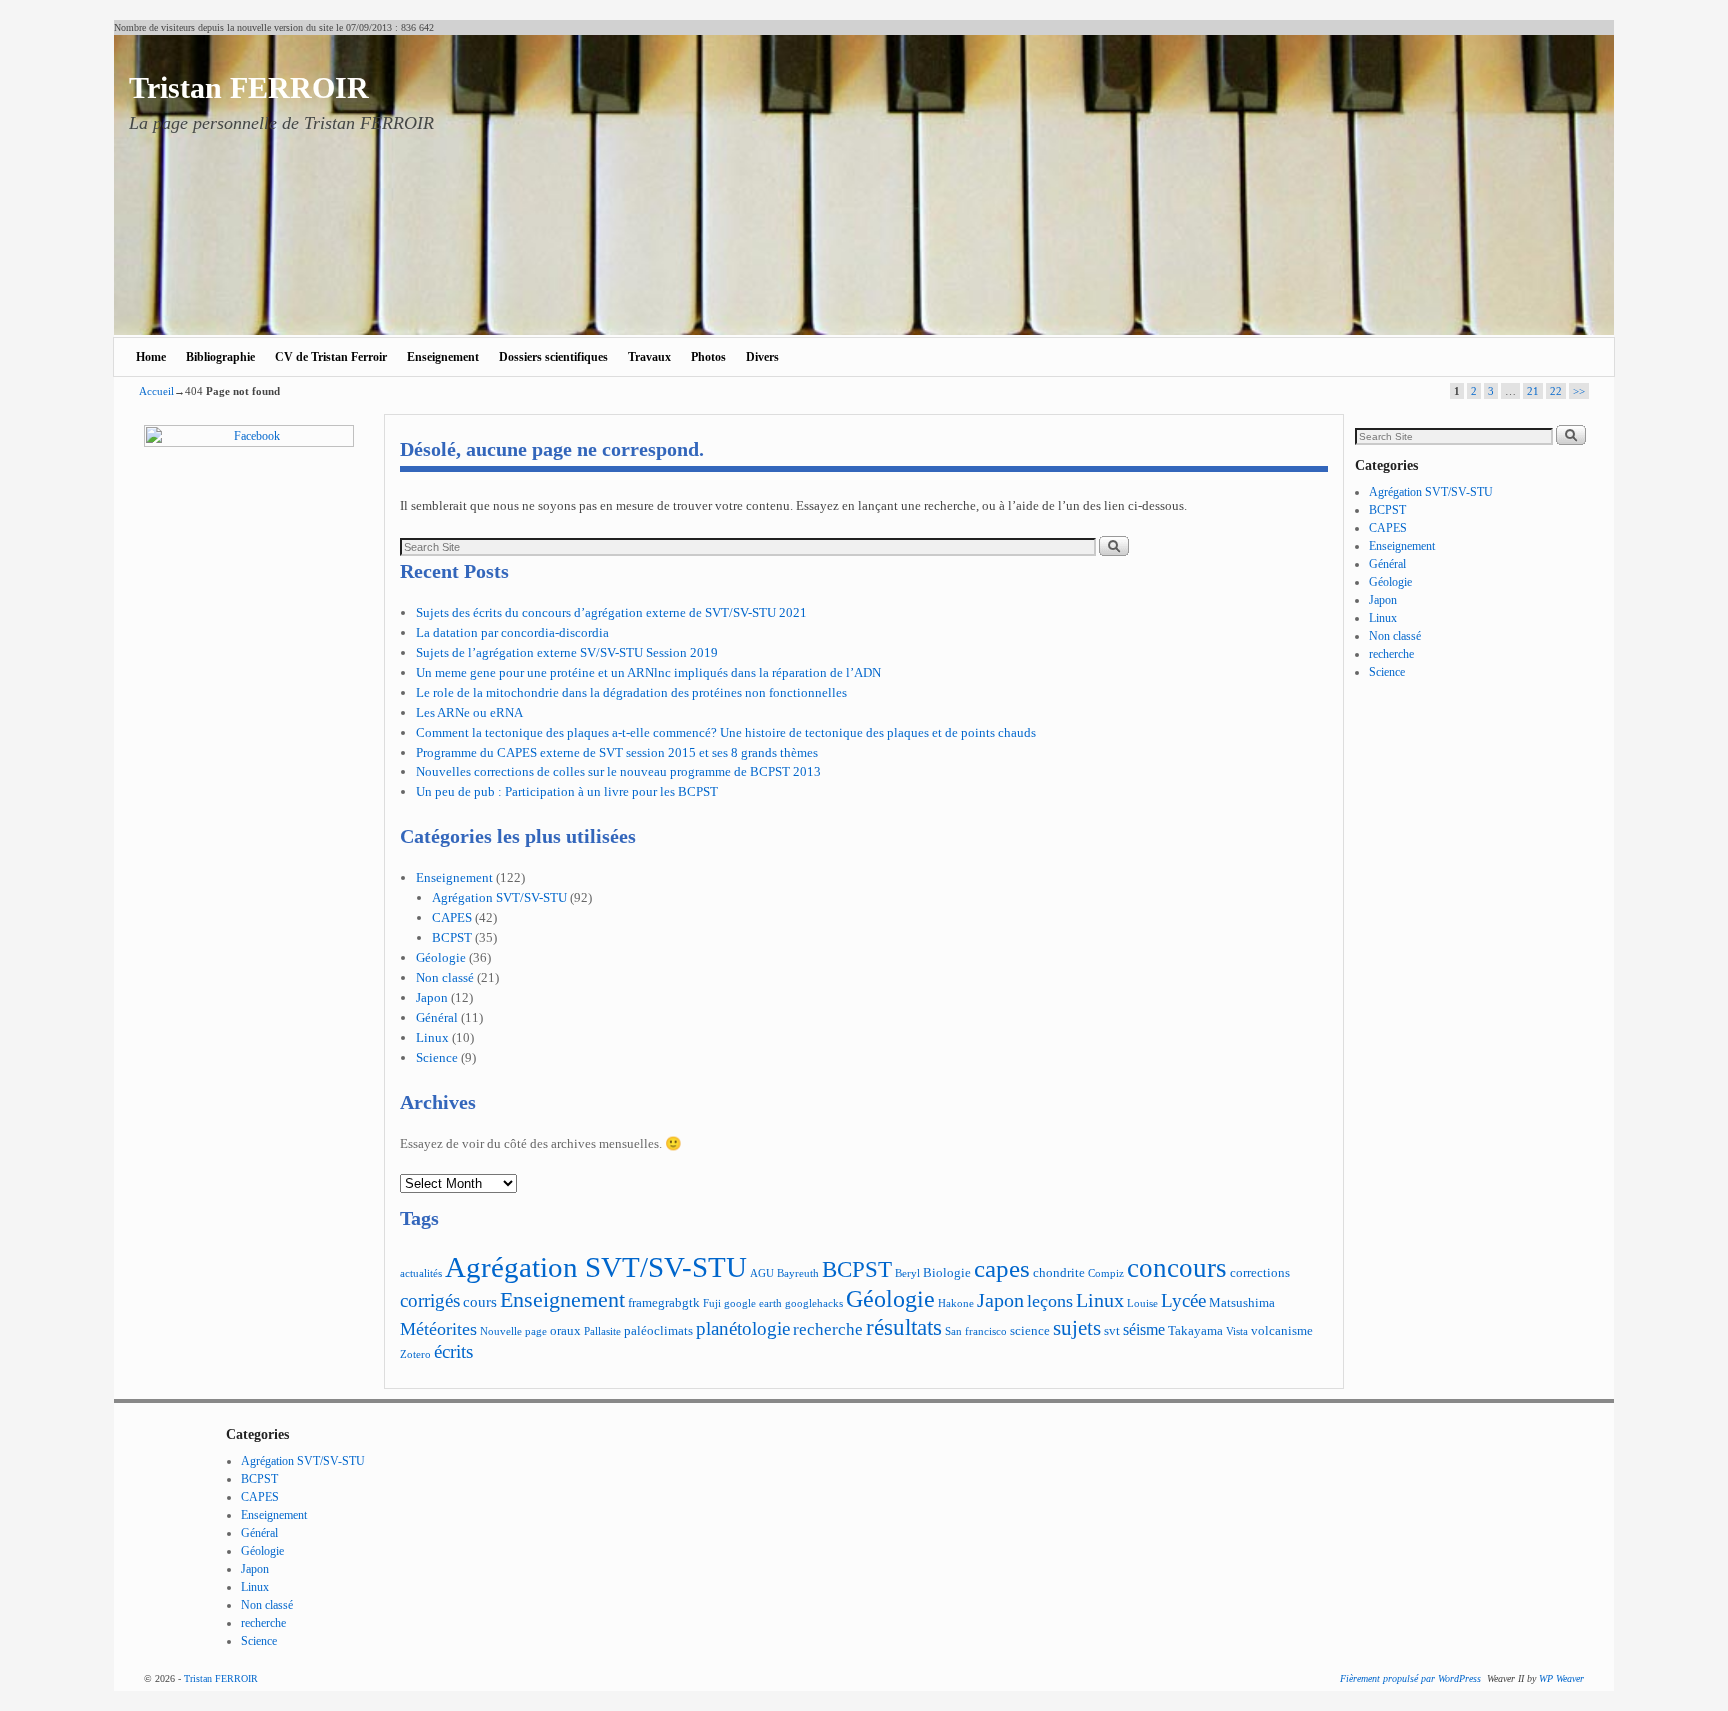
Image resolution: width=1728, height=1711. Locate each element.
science (1030, 1331)
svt (1112, 1331)
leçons (1050, 1301)
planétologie (743, 1328)
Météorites (438, 1329)
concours (1177, 1268)
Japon (432, 997)
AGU (762, 1273)
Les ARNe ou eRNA (469, 712)
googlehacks (814, 1303)
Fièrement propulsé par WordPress (1410, 1678)
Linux (432, 1037)
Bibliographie (220, 357)
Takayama (1195, 1331)
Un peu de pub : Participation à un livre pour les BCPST (567, 791)
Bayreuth (798, 1273)
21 (1533, 391)
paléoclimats (658, 1331)
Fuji (712, 1303)
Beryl (907, 1273)
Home (151, 357)
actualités (421, 1273)
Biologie (947, 1273)
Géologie (441, 957)
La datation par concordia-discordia (512, 632)
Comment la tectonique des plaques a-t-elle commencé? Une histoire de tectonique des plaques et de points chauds (726, 732)
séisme (1144, 1329)
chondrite (1059, 1273)
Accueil (156, 391)
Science (437, 1057)
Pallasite (602, 1331)
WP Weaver (1561, 1678)
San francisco (976, 1331)
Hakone (956, 1303)
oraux (565, 1331)
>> (1579, 391)
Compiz (1106, 1273)
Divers (762, 357)
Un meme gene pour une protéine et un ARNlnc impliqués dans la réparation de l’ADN (648, 672)
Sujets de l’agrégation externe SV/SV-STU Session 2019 (567, 652)
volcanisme (1282, 1331)
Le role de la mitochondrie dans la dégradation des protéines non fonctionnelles (631, 692)
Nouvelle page (513, 1331)
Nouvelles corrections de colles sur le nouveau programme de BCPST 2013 (618, 771)
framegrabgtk (664, 1303)
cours (480, 1301)
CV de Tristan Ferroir (331, 357)
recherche (828, 1329)
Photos (708, 357)
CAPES (452, 917)
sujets (1077, 1328)
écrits (453, 1351)
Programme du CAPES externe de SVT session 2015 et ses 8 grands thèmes (617, 752)
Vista (1237, 1331)
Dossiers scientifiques (553, 357)
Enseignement (443, 357)
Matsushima (1242, 1303)
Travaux (649, 357)
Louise (1142, 1303)
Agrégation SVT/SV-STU (499, 897)
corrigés (430, 1300)
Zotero (415, 1354)
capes (1002, 1268)
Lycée (1183, 1300)
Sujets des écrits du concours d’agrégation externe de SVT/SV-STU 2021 (611, 612)
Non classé (445, 977)
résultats (904, 1327)
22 (1556, 391)
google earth (753, 1303)
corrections (1260, 1273)
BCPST (452, 937)
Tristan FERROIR (249, 87)
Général (437, 1017)
